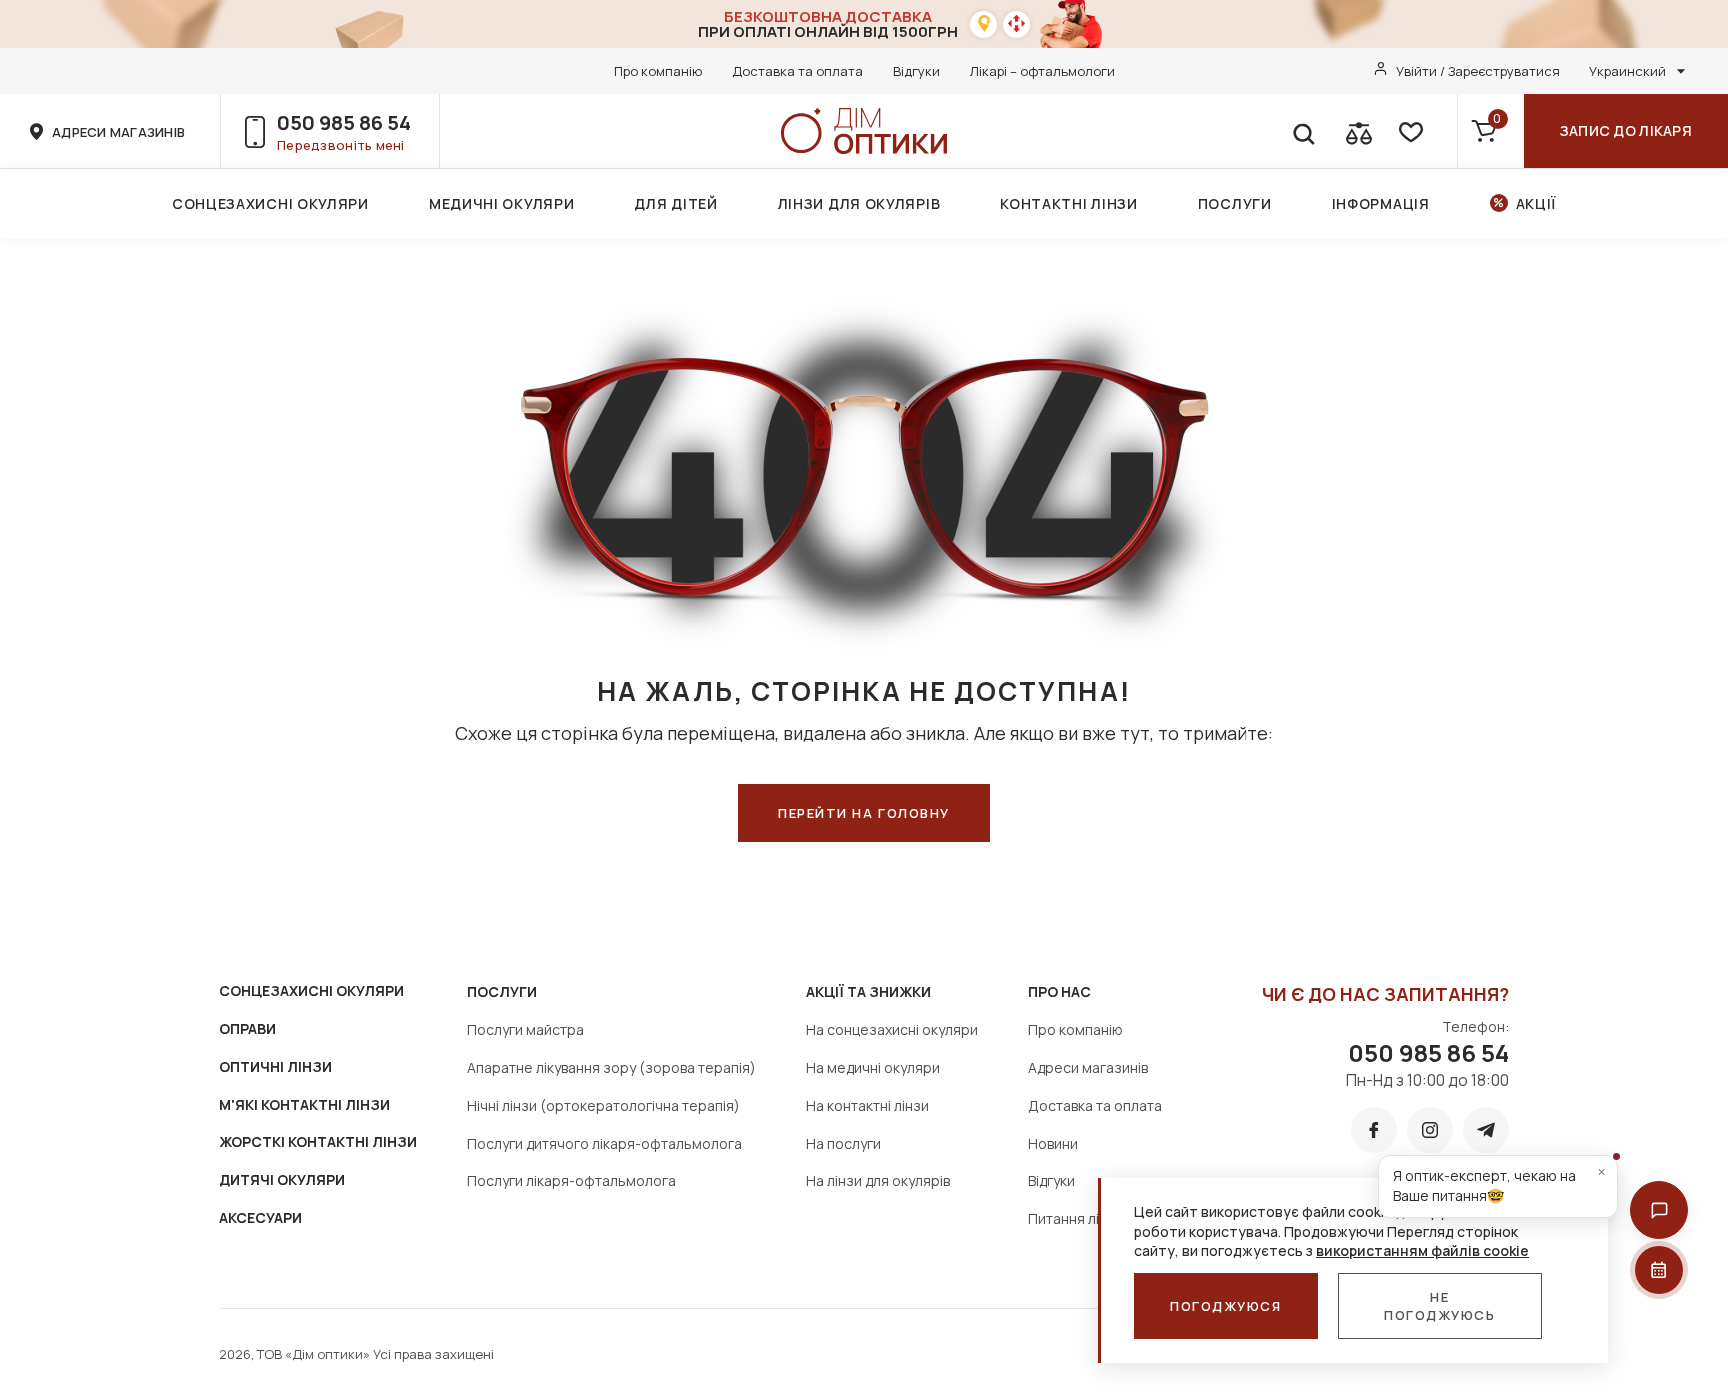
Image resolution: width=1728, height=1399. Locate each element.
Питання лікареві (1085, 1218)
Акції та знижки (868, 991)
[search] (1303, 131)
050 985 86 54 (344, 122)
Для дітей (675, 203)
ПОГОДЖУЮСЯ (1226, 1306)
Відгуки (916, 71)
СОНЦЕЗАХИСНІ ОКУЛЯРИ (311, 990)
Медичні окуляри (502, 203)
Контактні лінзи (1069, 203)
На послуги (843, 1143)
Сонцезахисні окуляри (270, 203)
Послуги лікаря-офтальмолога (571, 1180)
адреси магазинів (118, 132)
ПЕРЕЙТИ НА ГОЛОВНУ (864, 813)
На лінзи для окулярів (878, 1180)
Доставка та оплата (797, 71)
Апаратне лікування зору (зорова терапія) (611, 1067)
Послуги (1235, 203)
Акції (1536, 203)
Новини (1053, 1143)
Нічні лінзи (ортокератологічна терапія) (603, 1105)
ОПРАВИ (247, 1028)
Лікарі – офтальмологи (1042, 71)
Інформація (1381, 203)
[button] (1659, 1210)
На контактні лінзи (867, 1105)
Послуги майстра (525, 1029)
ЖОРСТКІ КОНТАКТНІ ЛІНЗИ (318, 1141)
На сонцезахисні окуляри (892, 1029)
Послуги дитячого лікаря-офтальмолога (604, 1143)
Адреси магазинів (1088, 1067)
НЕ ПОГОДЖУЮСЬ (1440, 1306)
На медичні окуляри (873, 1067)
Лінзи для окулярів (859, 203)
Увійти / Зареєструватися (1478, 71)
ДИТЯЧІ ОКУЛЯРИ (282, 1179)
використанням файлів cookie (1422, 1250)
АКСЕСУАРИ (260, 1217)
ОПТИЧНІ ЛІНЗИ (275, 1066)
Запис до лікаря (1626, 130)
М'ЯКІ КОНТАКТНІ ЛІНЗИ (304, 1104)
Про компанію (658, 71)
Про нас (1059, 991)
